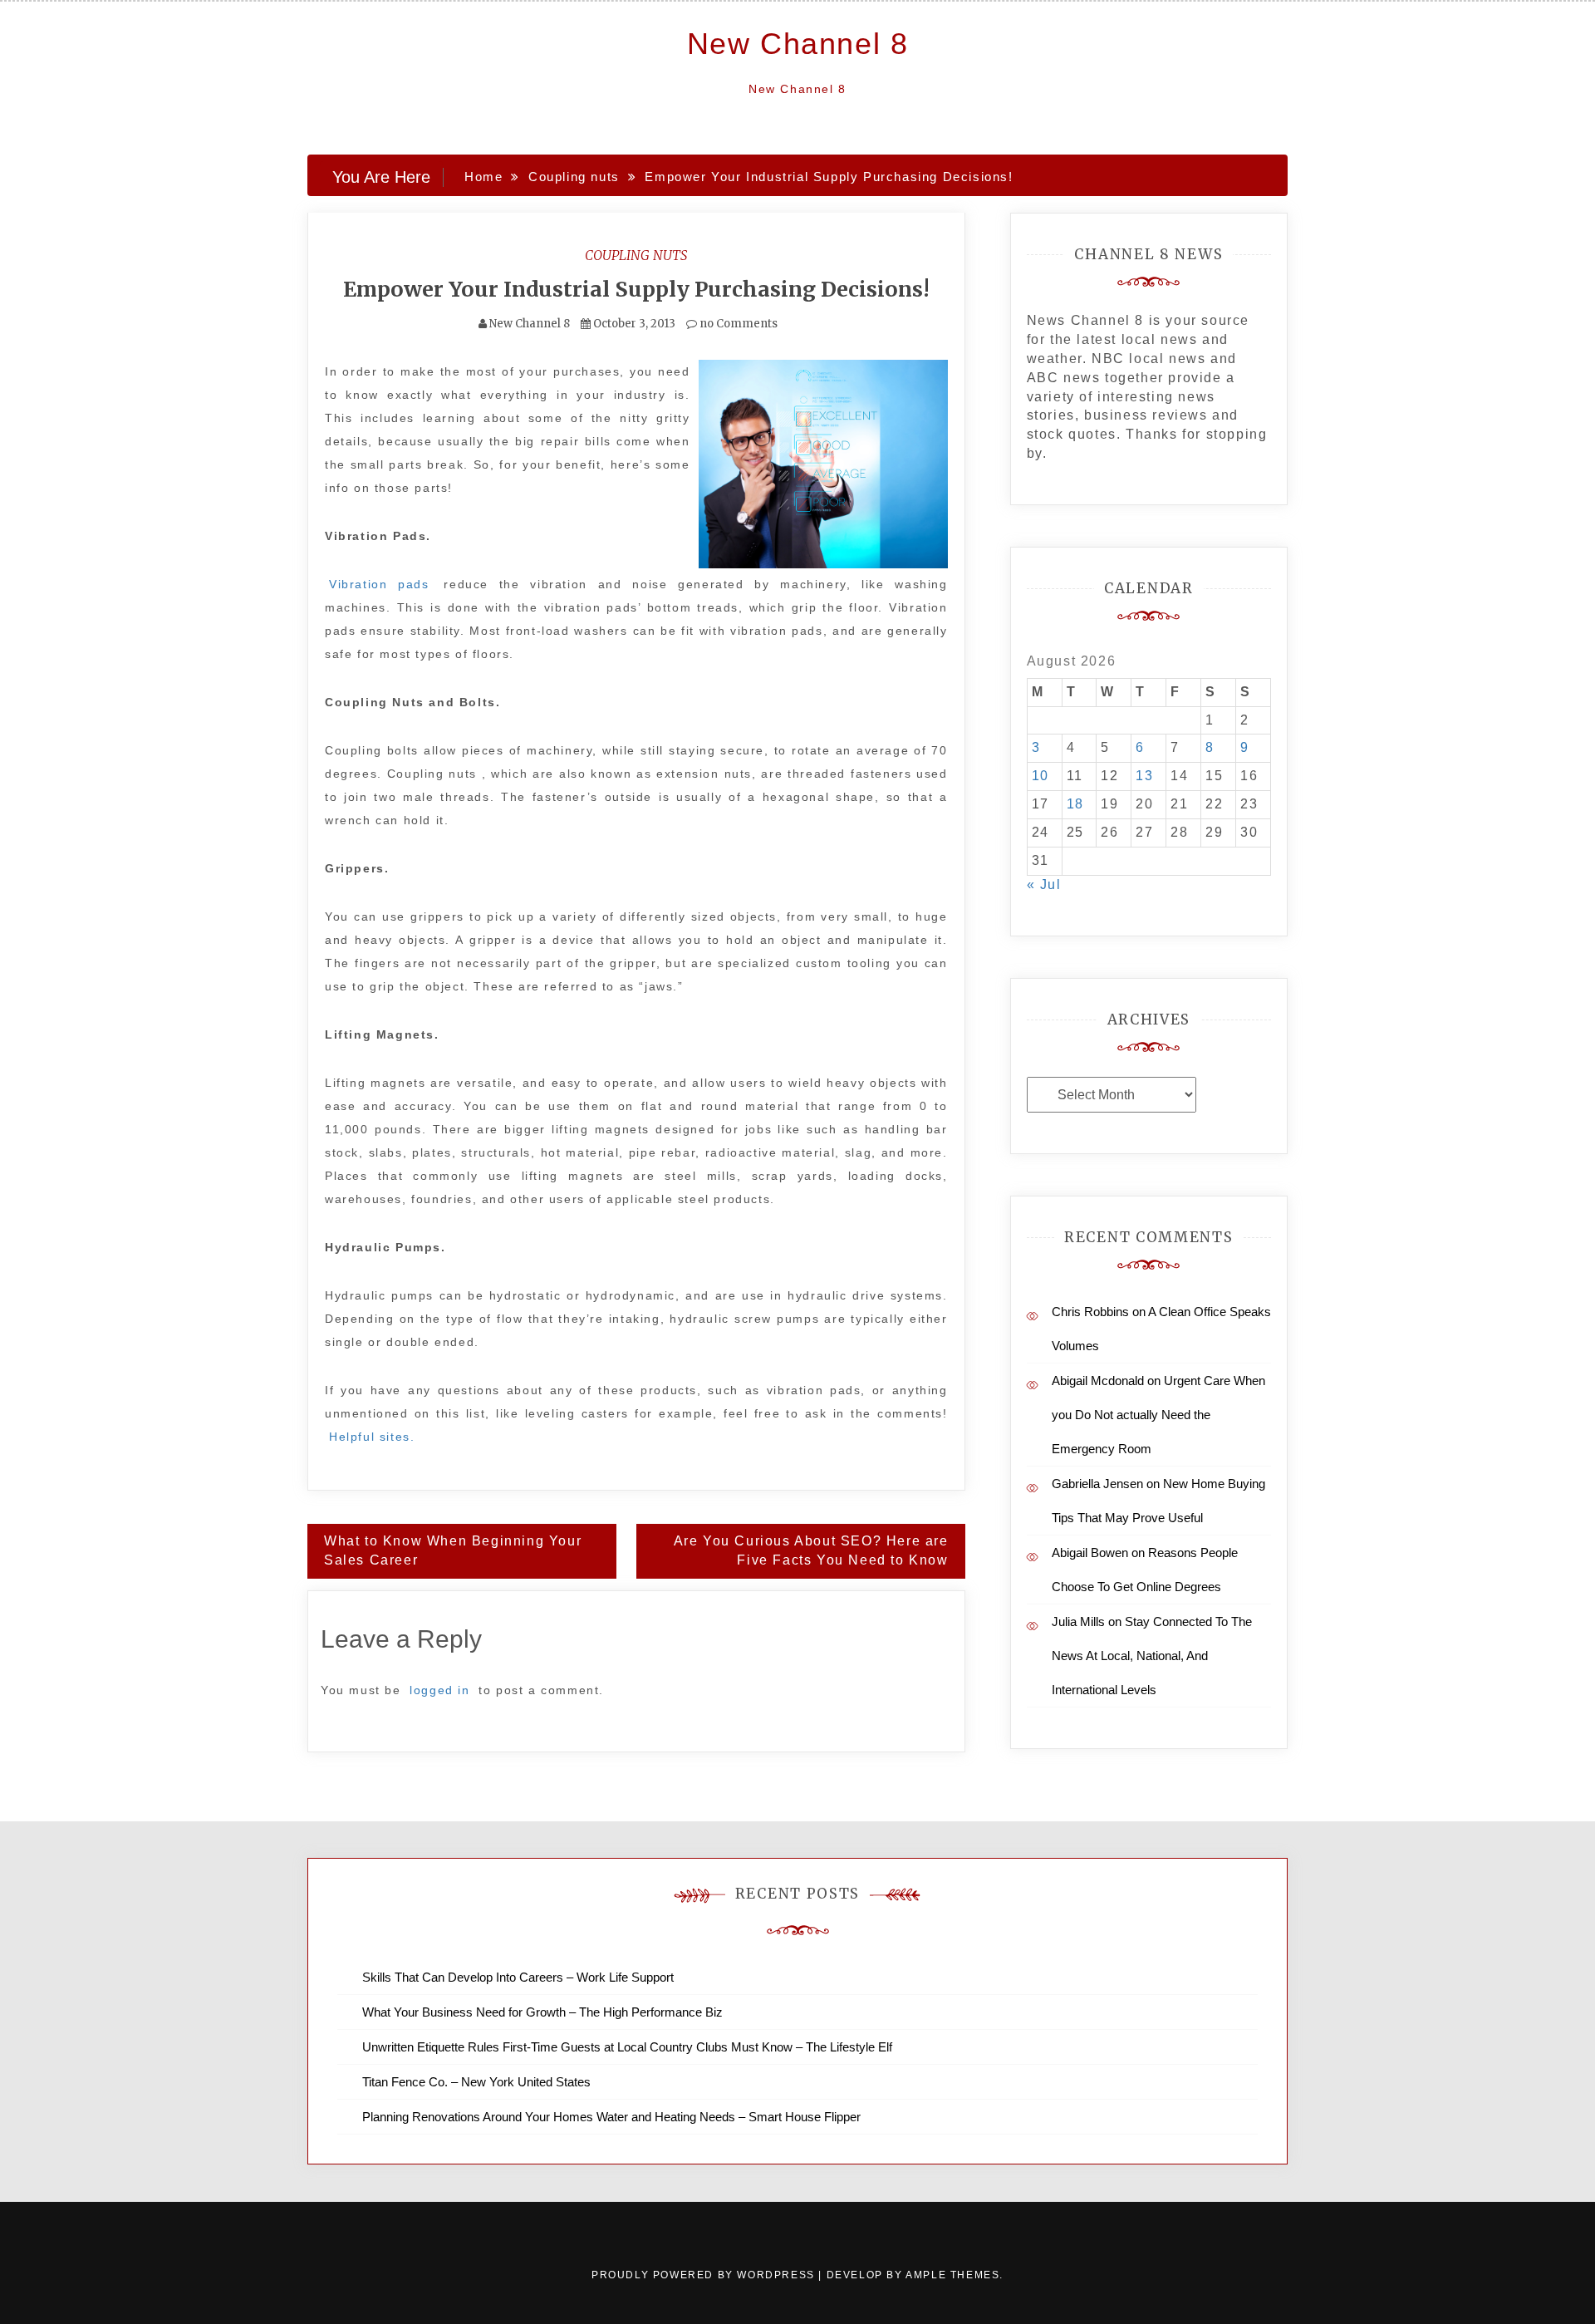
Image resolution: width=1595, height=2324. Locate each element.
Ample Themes (952, 2275)
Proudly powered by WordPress (705, 2275)
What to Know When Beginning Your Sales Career (453, 1550)
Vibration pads (379, 584)
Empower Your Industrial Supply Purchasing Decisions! (636, 289)
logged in (439, 1690)
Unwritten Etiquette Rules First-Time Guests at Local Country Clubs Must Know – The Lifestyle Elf (627, 2047)
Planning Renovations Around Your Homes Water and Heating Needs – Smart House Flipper (611, 2117)
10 (1040, 776)
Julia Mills (1078, 1621)
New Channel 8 (798, 44)
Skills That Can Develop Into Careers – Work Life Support (518, 1977)
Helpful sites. (372, 1437)
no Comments (737, 324)
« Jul (1044, 884)
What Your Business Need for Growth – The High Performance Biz (542, 2012)
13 (1144, 776)
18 (1075, 804)
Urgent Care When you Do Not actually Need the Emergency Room (1158, 1415)
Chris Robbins (1090, 1312)
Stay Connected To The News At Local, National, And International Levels (1152, 1656)
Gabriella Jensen (1097, 1484)
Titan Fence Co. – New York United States (476, 2082)
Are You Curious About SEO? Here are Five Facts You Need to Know (811, 1550)
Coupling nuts (636, 255)
